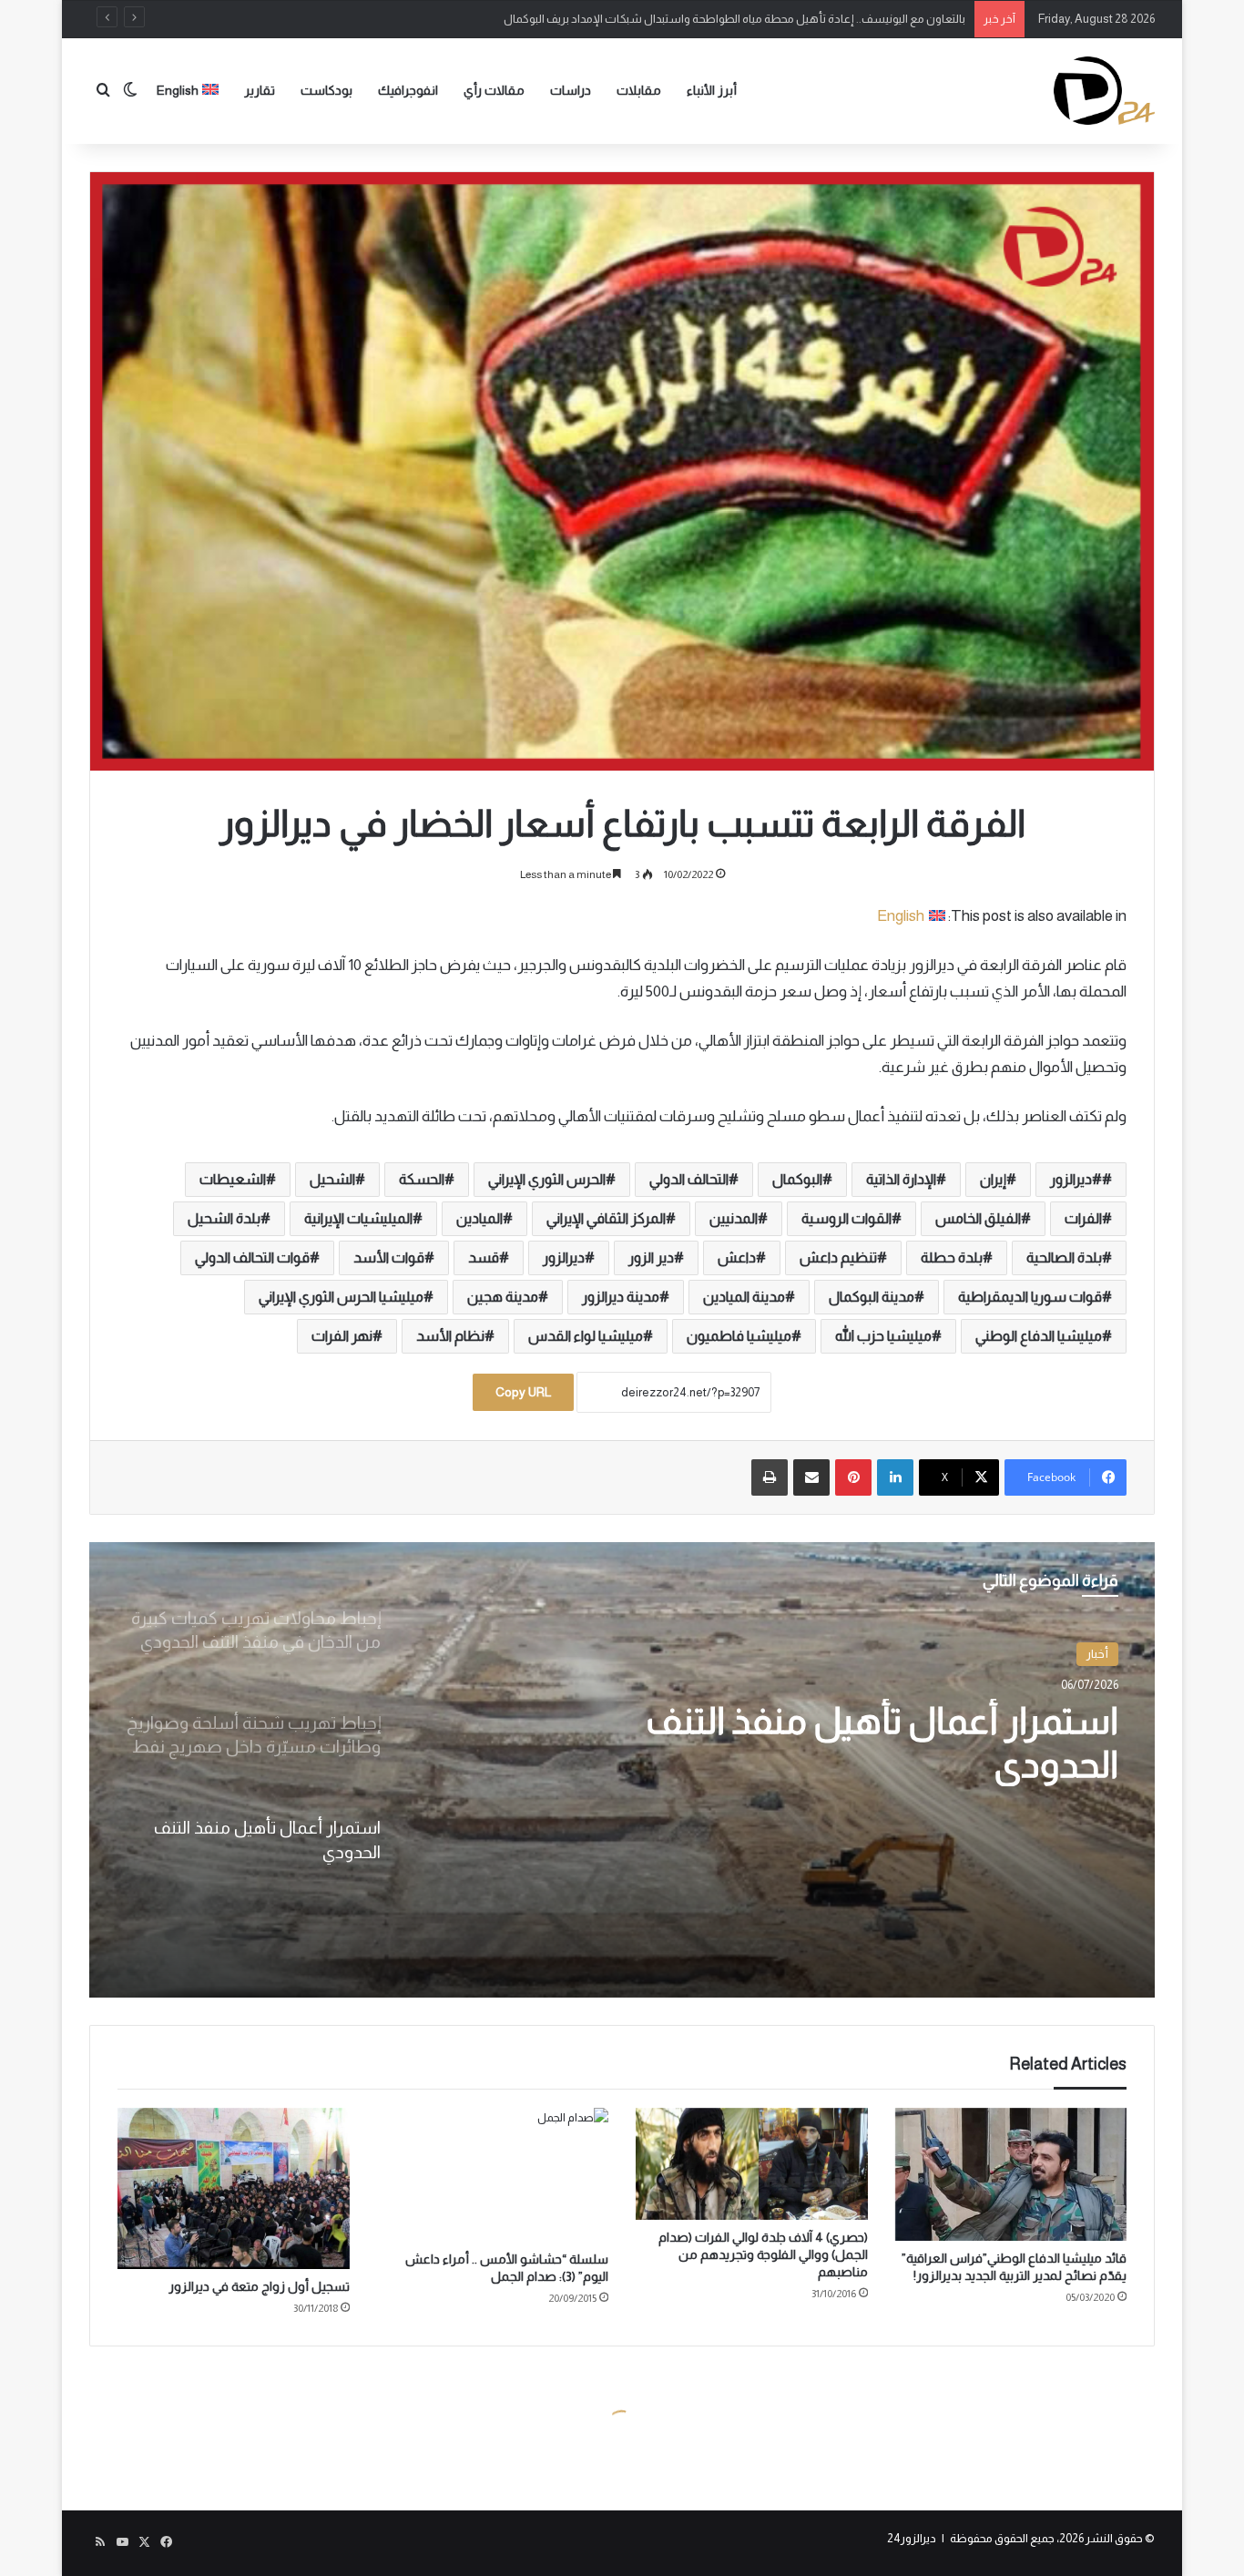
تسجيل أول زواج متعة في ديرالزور (259, 2286)
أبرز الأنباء (712, 90)
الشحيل (332, 1179)
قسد (484, 1257)
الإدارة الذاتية (901, 1179)
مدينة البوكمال (872, 1297)
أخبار (1097, 1654)
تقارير (260, 90)
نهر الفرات (342, 1336)
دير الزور (651, 1257)
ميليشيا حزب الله (883, 1336)
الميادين (479, 1218)
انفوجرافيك (408, 90)
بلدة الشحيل (224, 1218)
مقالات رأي (494, 90)
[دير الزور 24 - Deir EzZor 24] (1104, 91)
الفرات (1083, 1218)
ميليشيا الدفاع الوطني (1039, 1336)
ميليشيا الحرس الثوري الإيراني (341, 1297)
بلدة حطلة (952, 1257)
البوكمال (797, 1179)
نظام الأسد (450, 1336)
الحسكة (422, 1179)
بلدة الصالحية (1064, 1257)
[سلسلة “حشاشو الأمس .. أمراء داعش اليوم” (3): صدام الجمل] (493, 2175)
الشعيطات (233, 1179)
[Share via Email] (811, 1477)
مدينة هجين (503, 1297)
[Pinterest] (853, 1477)
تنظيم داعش (838, 1257)
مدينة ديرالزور (621, 1297)
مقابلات (639, 90)
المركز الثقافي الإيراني (606, 1218)
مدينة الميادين (744, 1297)
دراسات (571, 90)
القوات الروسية (846, 1218)
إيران (993, 1179)
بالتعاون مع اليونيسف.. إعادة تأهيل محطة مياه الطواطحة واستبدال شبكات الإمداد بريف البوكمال (734, 19)
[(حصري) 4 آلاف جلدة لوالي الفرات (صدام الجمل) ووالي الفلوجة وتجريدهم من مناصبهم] (752, 2164)
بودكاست (326, 90)
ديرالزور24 (912, 2538)
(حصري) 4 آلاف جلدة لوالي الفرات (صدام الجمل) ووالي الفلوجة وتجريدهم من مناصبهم (763, 2254)
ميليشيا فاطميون (739, 1336)
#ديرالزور (1076, 1179)
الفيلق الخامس (978, 1218)
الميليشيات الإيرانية (358, 1218)
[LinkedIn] (895, 1477)
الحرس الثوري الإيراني (547, 1179)
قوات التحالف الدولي (252, 1257)
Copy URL (523, 1392)
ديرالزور (564, 1257)
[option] (622, 1770)
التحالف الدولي (689, 1179)
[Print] (770, 1477)
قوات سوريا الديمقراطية (1030, 1297)
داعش (737, 1257)
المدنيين (734, 1218)
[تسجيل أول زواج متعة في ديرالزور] (234, 2188)
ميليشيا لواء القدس (586, 1336)
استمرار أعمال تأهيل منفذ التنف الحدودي (882, 1743)
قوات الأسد (389, 1257)
